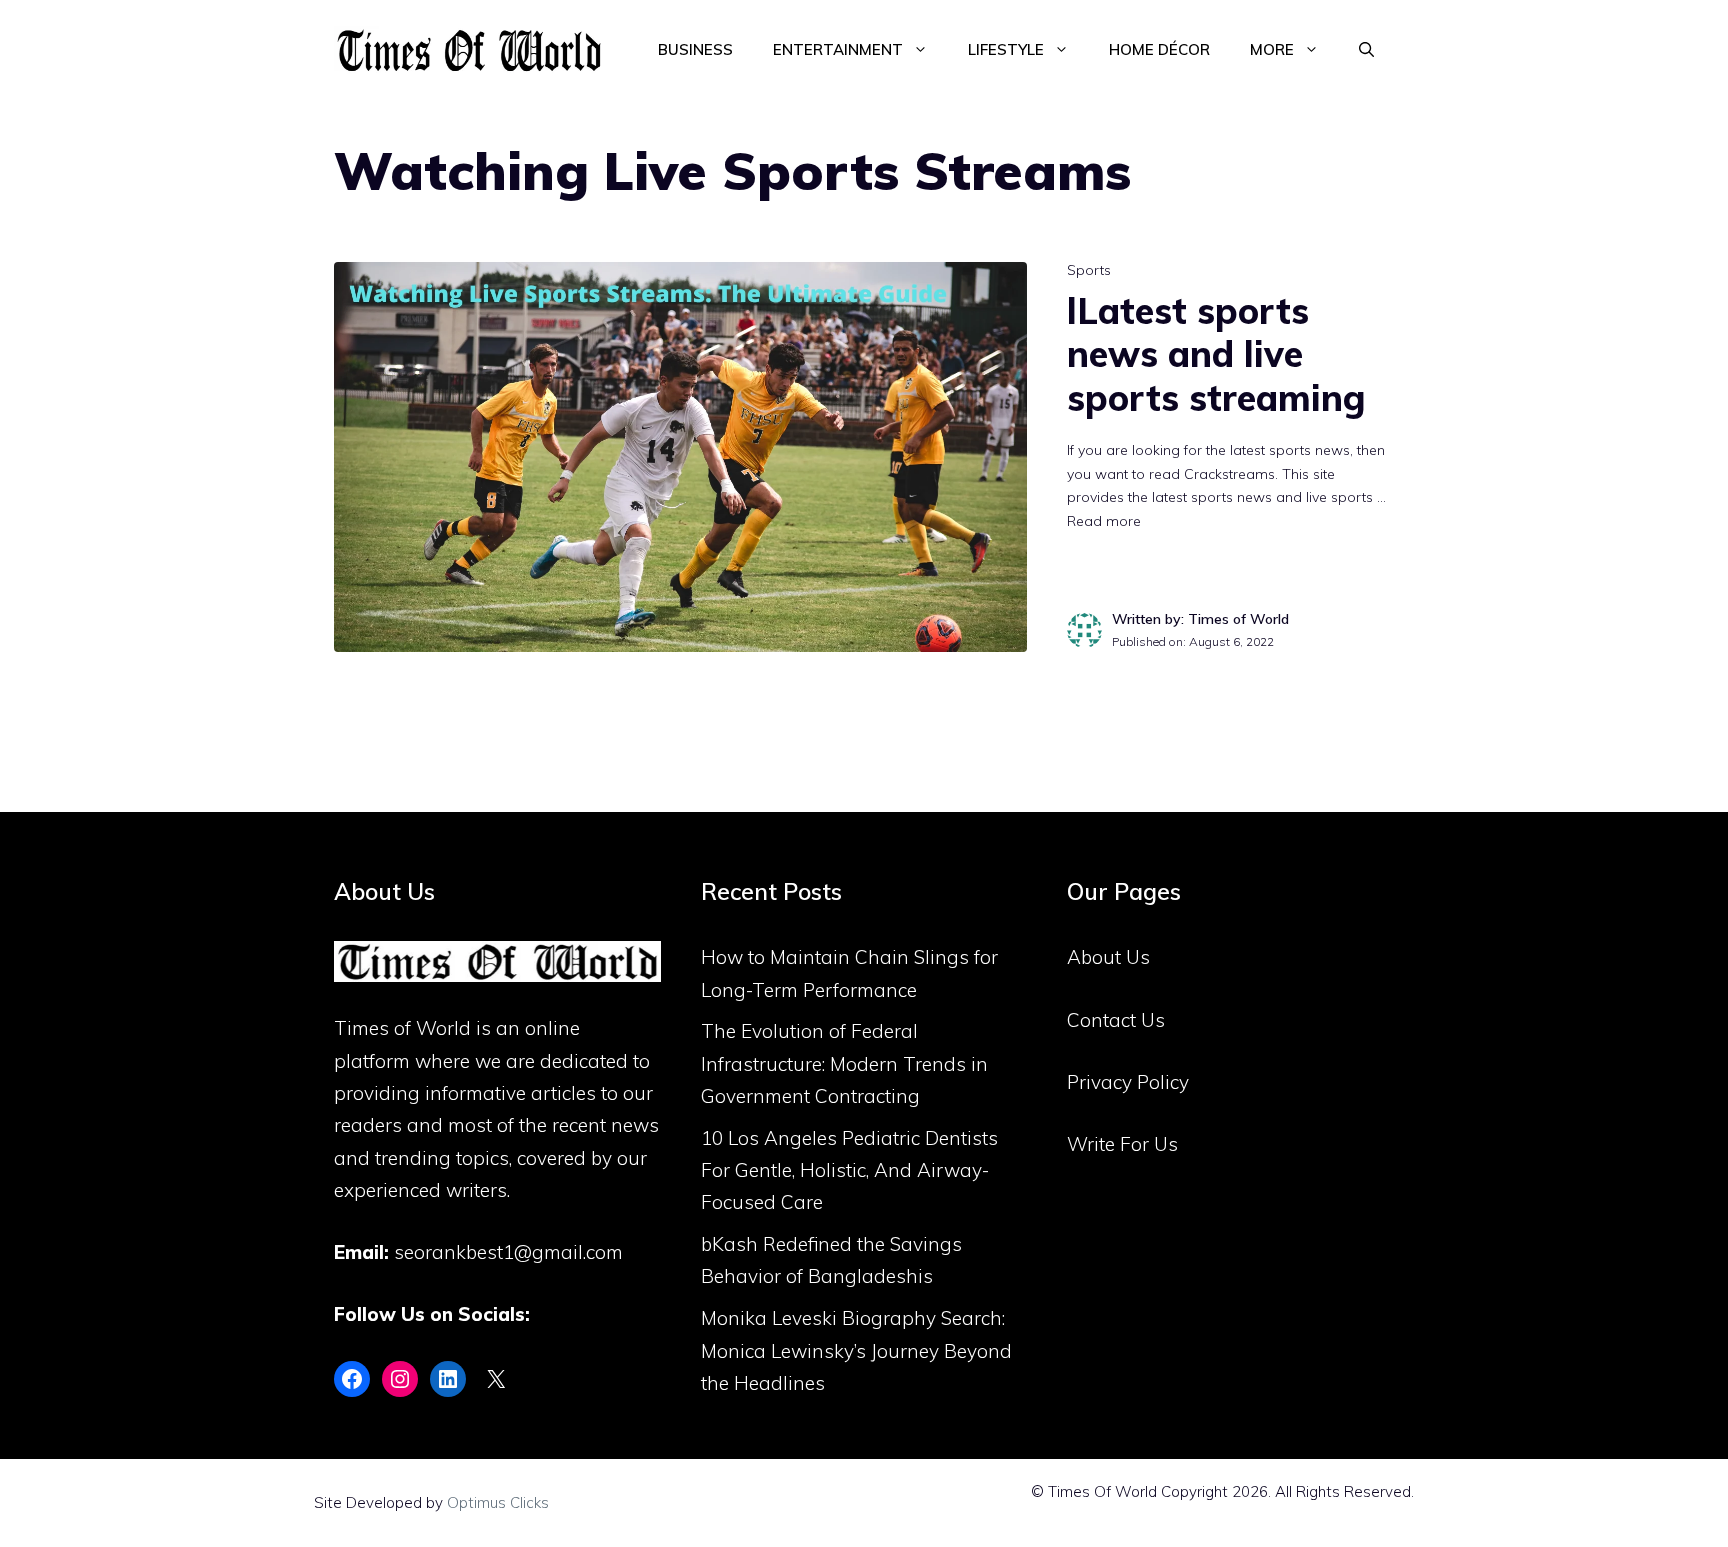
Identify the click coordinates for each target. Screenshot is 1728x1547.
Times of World (402, 1028)
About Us (1108, 957)
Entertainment (838, 49)
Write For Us (1122, 1144)
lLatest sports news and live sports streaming (1216, 353)
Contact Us (1116, 1020)
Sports (1089, 270)
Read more (1104, 521)
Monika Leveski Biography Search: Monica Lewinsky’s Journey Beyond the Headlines (856, 1350)
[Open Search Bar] (1366, 50)
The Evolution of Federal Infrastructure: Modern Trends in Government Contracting (844, 1063)
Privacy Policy (1128, 1082)
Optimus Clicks (498, 1502)
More (1272, 49)
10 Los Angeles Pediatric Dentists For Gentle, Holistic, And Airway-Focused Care (849, 1170)
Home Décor (1159, 49)
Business (695, 49)
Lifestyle (1006, 49)
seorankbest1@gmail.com (508, 1252)
